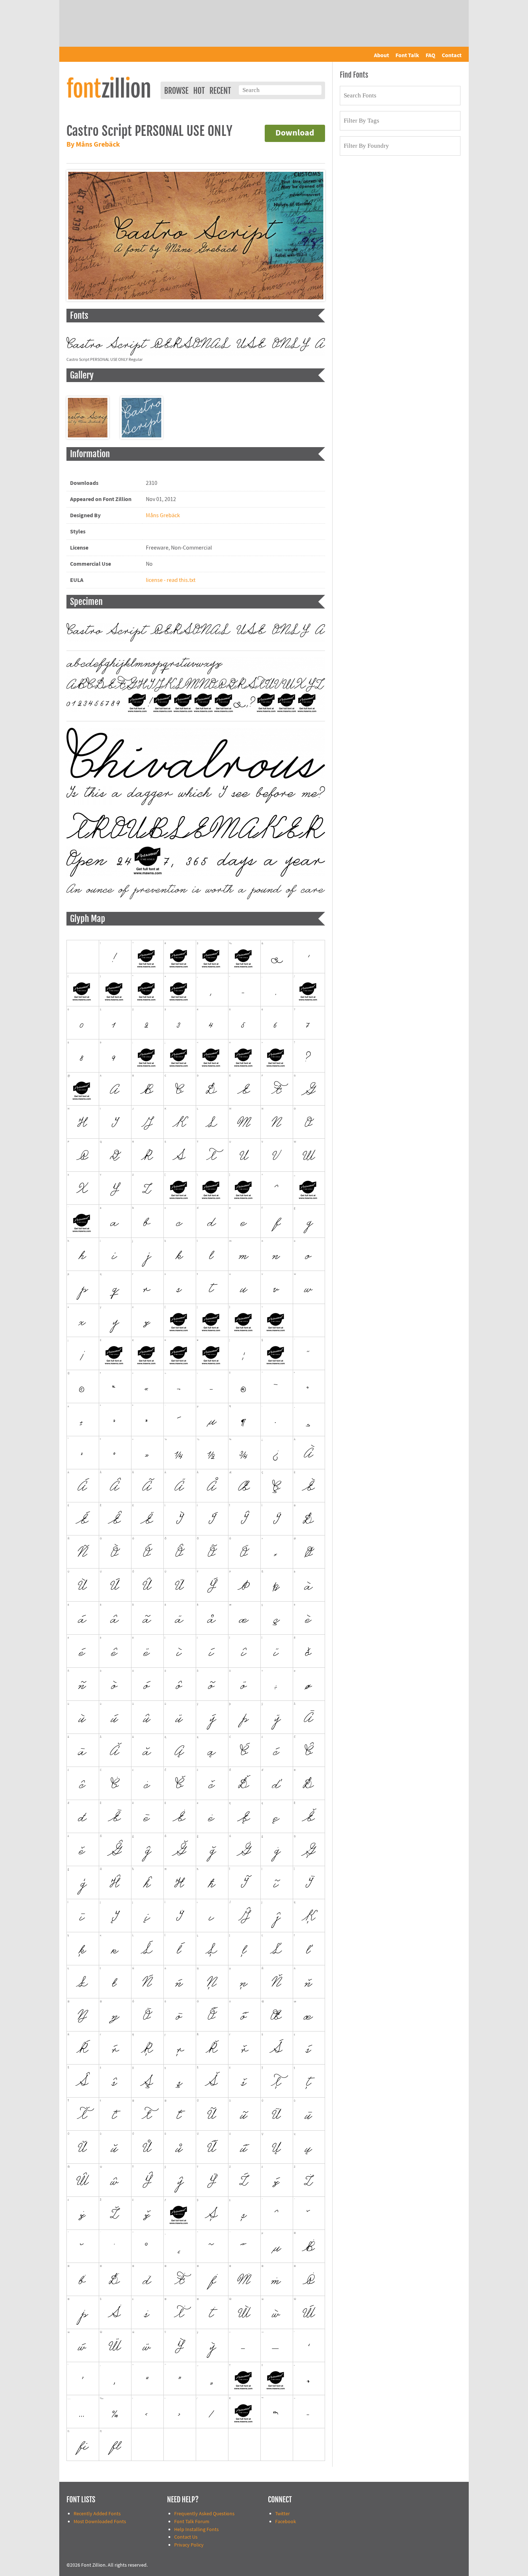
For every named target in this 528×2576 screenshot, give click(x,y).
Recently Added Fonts (97, 2514)
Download (295, 133)
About (381, 55)
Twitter (282, 2514)
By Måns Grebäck (93, 145)
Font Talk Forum (192, 2522)
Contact (452, 55)
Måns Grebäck (163, 515)
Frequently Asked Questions (204, 2514)
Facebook (286, 2522)
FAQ (430, 55)
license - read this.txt (171, 580)
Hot (199, 91)
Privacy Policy (189, 2545)
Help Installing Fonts (196, 2529)
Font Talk (407, 55)
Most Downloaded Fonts (100, 2522)
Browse (176, 91)
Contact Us (186, 2537)
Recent (220, 91)
